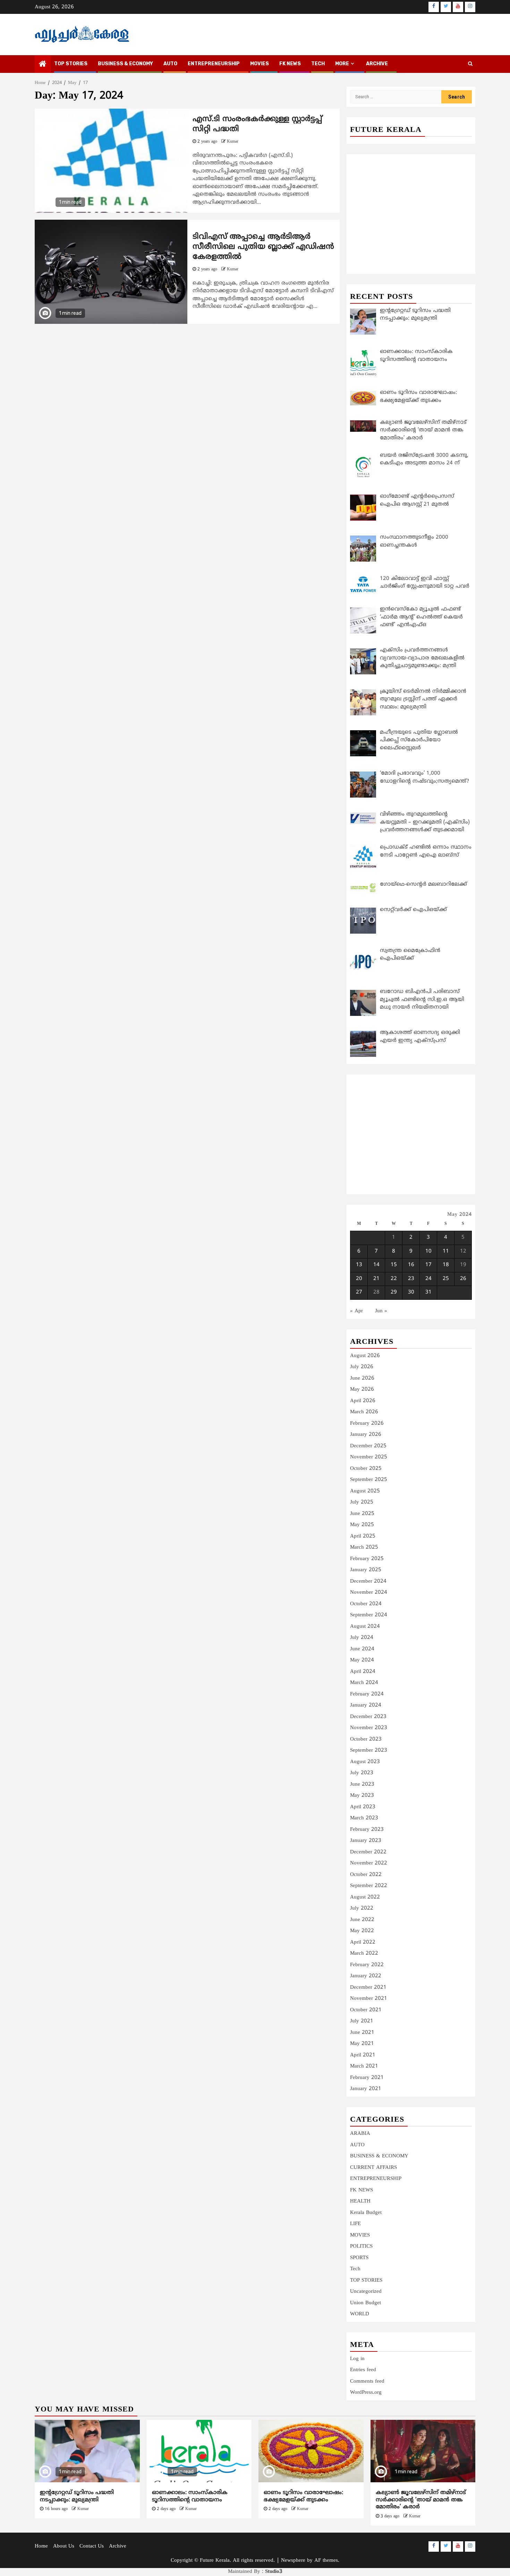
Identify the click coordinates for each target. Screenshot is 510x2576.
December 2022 (368, 1852)
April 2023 (363, 1807)
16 (411, 1265)
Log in (357, 2359)
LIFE (355, 2224)
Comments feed (367, 2381)
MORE (342, 64)
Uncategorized (366, 2292)
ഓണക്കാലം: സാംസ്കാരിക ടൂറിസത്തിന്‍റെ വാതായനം (190, 2496)
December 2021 (368, 1988)
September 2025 (369, 1480)
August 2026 (365, 1356)
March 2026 (364, 1412)
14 (376, 1265)
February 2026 (367, 1424)
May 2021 (362, 2044)
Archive (377, 64)
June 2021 (362, 2033)
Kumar (233, 142)
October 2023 (366, 1739)
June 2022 (362, 1920)
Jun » (381, 1311)
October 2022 (366, 1875)
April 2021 (363, 2055)
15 (394, 1265)
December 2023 (368, 1717)
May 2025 (362, 1525)
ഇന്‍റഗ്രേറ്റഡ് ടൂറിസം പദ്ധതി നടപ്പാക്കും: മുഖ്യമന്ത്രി (77, 2496)
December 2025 (368, 1446)
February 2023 (367, 1830)
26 (463, 1279)
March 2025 (364, 1547)
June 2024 (362, 1649)
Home (41, 2546)
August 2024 (365, 1627)
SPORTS (359, 2258)
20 (359, 1279)
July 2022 (362, 1908)
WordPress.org (366, 2393)
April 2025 (363, 1536)
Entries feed (363, 2370)
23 (411, 1279)
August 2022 (365, 1897)
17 (428, 1265)
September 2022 (369, 1886)
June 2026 (362, 1378)
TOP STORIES (71, 64)
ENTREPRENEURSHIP (214, 64)
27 (359, 1292)
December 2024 (368, 1581)
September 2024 (369, 1615)
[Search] (470, 64)
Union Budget (365, 2303)
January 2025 (366, 1570)
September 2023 (369, 1750)
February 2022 (367, 1965)
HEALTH (360, 2201)
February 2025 (367, 1559)
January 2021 (366, 2089)
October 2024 (366, 1604)
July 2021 (362, 2021)
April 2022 (363, 1942)
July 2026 (362, 1367)
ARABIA (360, 2134)
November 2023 (369, 1728)
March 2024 (364, 1683)
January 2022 (366, 1976)
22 (394, 1279)
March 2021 (364, 2066)
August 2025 (365, 1491)
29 (394, 1292)
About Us (64, 2546)
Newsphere (293, 2561)
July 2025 (362, 1502)
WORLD (360, 2314)
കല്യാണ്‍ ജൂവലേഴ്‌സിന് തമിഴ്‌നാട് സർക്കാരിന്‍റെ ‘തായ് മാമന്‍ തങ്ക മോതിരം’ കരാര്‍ (421, 2500)
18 (446, 1265)
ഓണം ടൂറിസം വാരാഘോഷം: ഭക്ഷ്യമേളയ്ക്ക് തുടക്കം (303, 2496)
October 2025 (366, 1469)
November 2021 (369, 1999)
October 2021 (366, 2010)
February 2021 (367, 2078)
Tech (355, 2269)
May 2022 (362, 1931)
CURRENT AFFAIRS (373, 2168)
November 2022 (369, 1863)
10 (428, 1251)
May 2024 (362, 1660)
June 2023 (362, 1784)
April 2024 (363, 1672)
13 (359, 1265)
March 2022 (364, 1954)
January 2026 (366, 1435)
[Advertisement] (411, 206)
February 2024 (367, 1694)
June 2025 (362, 1514)
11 (446, 1251)
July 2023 (362, 1773)
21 (376, 1279)
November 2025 (369, 1457)
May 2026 (362, 1390)
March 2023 (364, 1818)
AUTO (170, 64)
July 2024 (362, 1638)
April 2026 (363, 1401)
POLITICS (361, 2246)
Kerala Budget (366, 2213)
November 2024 (369, 1593)
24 (428, 1279)
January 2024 (366, 1705)
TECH (318, 64)
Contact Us (92, 2546)
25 (446, 1279)
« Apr (356, 1311)
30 (411, 1292)
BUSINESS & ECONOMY (125, 64)
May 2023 (362, 1796)
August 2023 (365, 1762)
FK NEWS (290, 64)
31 (428, 1292)
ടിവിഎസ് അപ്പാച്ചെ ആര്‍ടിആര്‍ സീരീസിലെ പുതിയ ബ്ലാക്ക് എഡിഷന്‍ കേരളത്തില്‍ (263, 247)
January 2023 (366, 1841)
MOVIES (260, 64)
